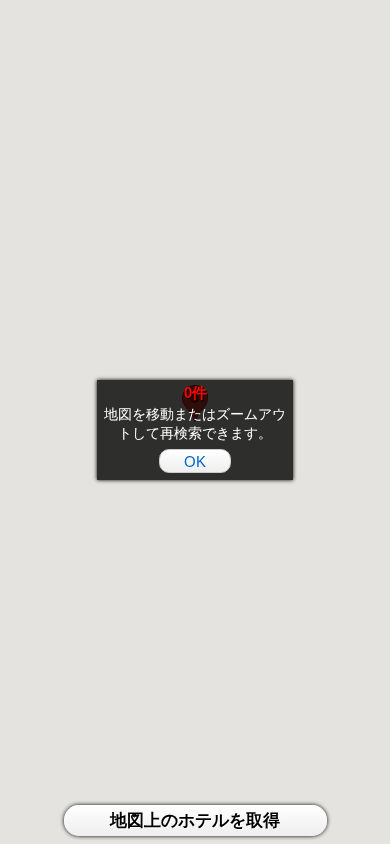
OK (195, 461)
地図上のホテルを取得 (195, 820)
